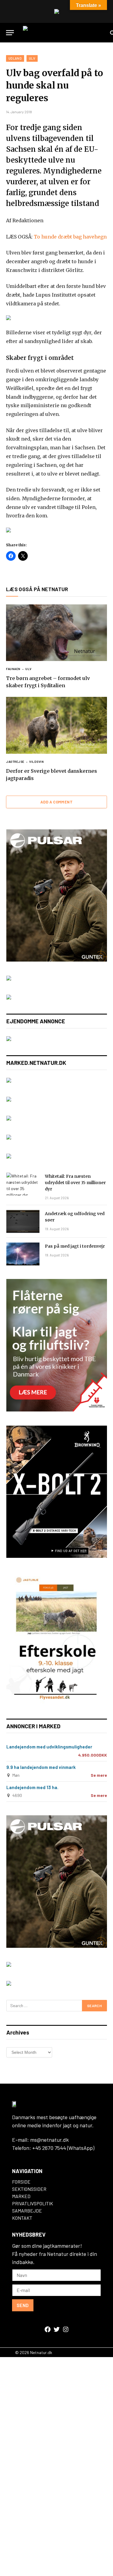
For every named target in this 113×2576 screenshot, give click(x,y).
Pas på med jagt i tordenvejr (75, 1246)
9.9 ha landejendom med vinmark (41, 1767)
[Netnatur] (64, 33)
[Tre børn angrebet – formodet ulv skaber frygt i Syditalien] (56, 633)
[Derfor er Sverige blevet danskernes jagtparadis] (56, 725)
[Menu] (10, 33)
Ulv (32, 58)
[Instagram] (66, 2329)
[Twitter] (57, 2329)
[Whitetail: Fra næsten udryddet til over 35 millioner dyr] (23, 1184)
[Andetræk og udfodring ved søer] (23, 1221)
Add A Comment (56, 802)
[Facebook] (48, 2329)
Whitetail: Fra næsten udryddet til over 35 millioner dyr (75, 1183)
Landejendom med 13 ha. (32, 1787)
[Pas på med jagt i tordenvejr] (23, 1254)
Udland (15, 58)
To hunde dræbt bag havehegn (70, 237)
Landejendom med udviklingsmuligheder (49, 1747)
